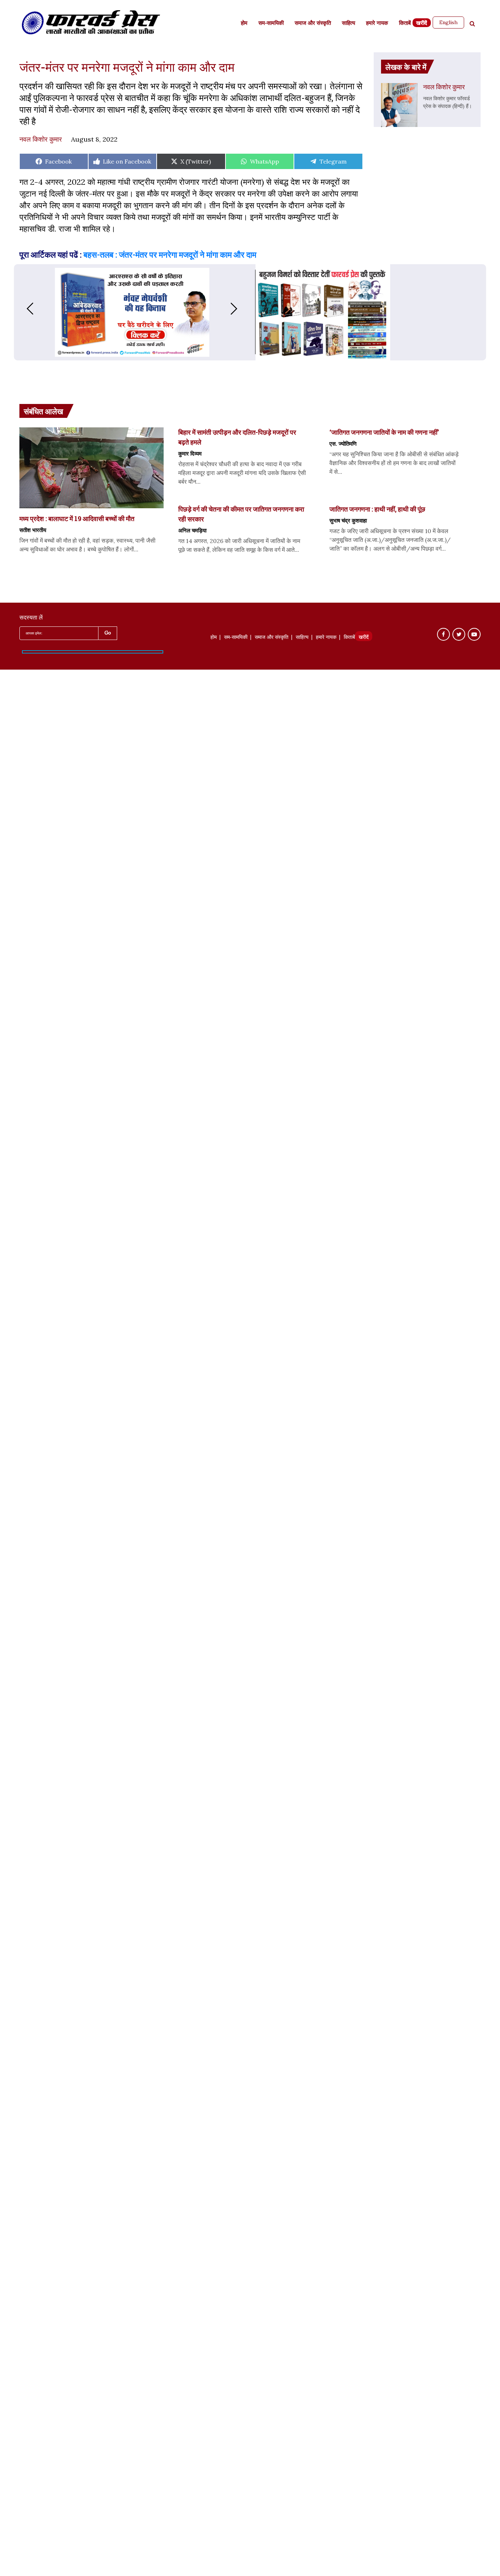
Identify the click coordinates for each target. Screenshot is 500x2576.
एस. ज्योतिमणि (343, 443)
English (448, 22)
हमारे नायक (377, 24)
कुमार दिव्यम (190, 453)
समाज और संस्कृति (313, 24)
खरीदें (422, 24)
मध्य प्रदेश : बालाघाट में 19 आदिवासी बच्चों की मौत (77, 518)
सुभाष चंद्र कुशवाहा (348, 520)
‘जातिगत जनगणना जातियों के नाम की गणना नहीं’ (384, 432)
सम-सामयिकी (271, 24)
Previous (23, 309)
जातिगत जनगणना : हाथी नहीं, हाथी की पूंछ (377, 509)
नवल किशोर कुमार (41, 139)
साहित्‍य (348, 24)
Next (241, 309)
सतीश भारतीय (33, 530)
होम (244, 24)
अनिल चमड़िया (192, 530)
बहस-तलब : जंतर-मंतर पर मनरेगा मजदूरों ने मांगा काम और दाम (170, 254)
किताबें (405, 24)
